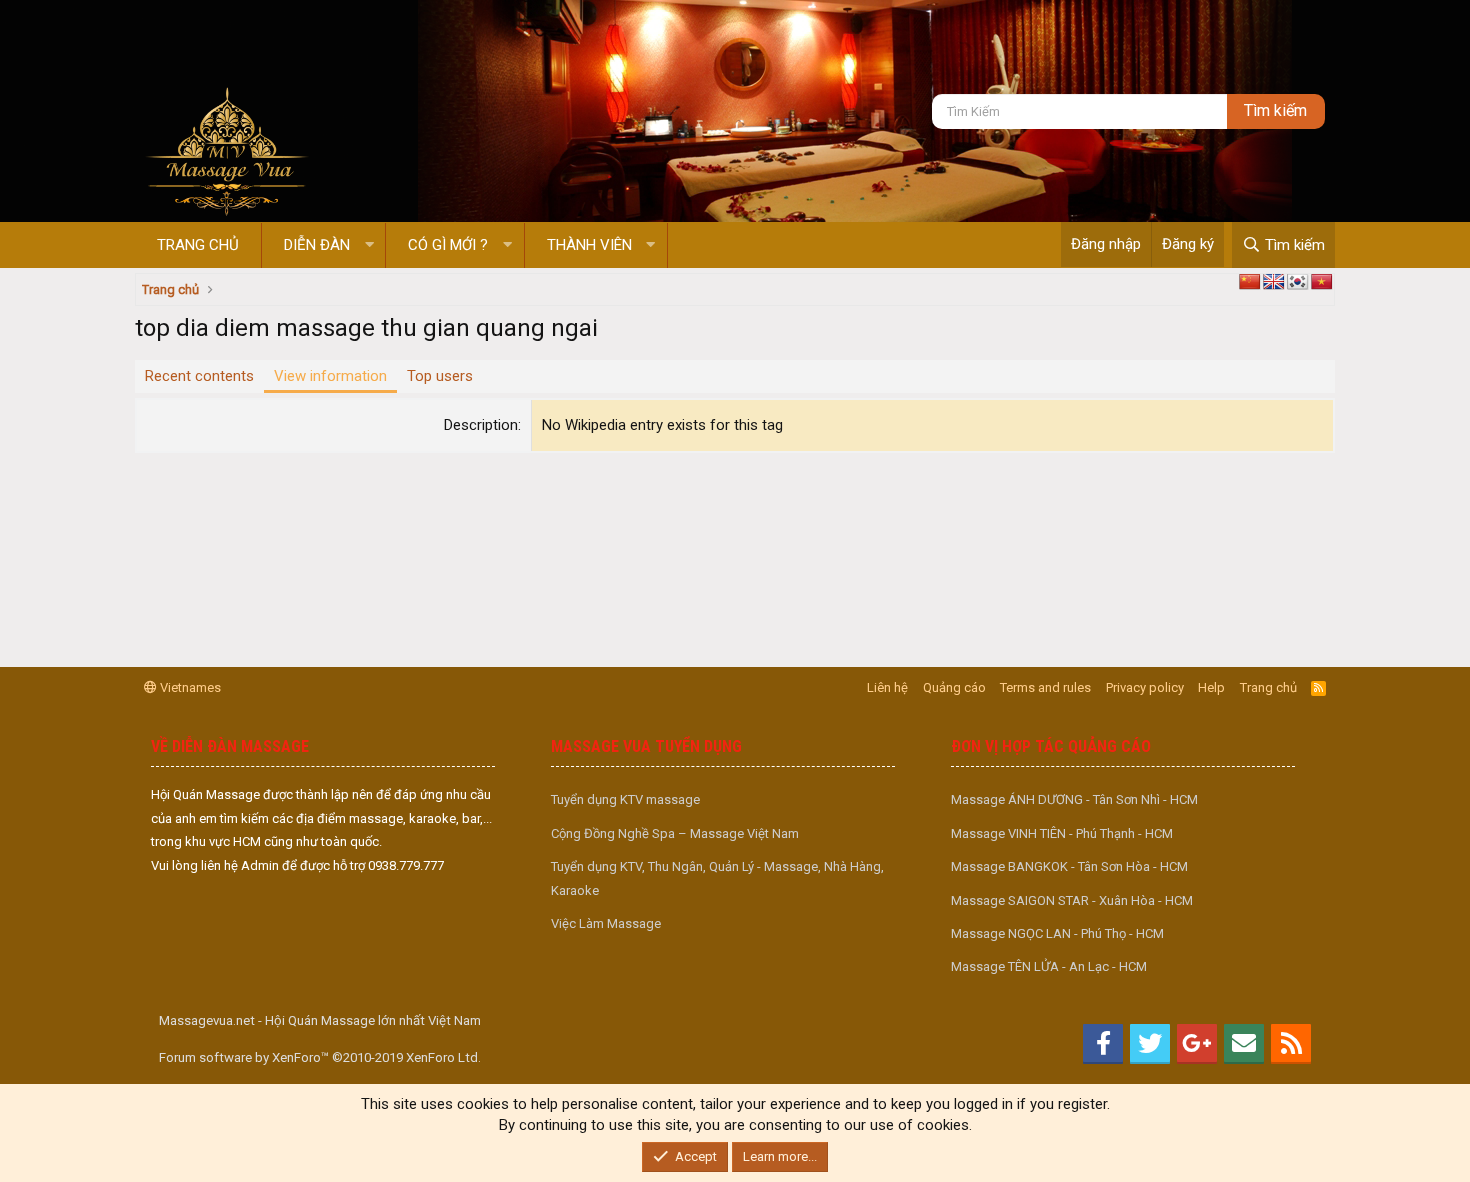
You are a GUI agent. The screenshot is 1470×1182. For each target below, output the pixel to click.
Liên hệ (887, 687)
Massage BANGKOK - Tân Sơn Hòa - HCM (1069, 866)
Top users (440, 376)
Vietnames (189, 687)
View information (330, 376)
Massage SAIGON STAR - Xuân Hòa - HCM (1072, 900)
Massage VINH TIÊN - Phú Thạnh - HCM (1062, 833)
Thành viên (589, 245)
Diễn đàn (317, 245)
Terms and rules (1045, 687)
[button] (369, 245)
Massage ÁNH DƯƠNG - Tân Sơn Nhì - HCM (1074, 799)
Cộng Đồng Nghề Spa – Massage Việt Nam (675, 833)
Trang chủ (198, 245)
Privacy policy (1145, 687)
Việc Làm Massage (606, 923)
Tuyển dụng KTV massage (625, 799)
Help (1211, 687)
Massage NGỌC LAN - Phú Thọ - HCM (1057, 933)
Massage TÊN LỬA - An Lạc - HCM (1049, 966)
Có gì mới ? (448, 245)
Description (481, 425)
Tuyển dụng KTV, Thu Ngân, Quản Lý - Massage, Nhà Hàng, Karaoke (717, 878)
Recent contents (199, 376)
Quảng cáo (954, 687)
